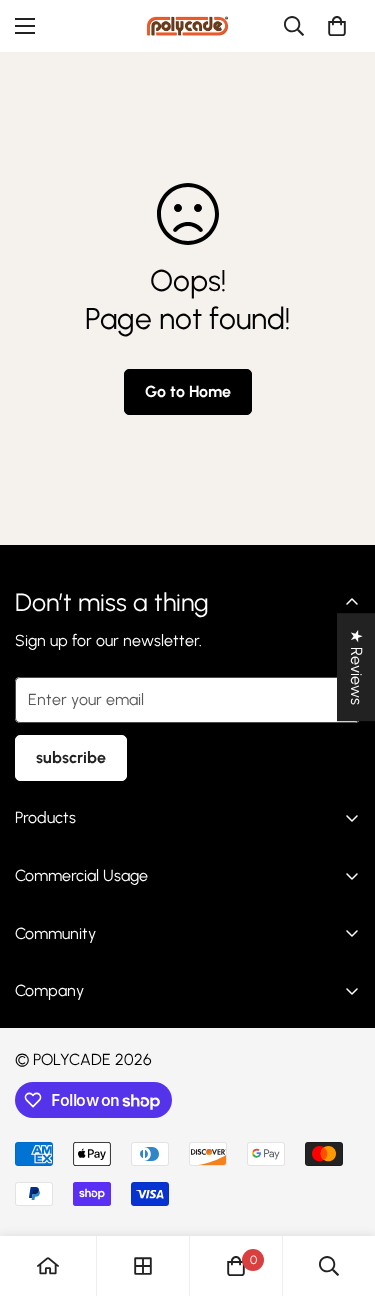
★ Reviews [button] (356, 667)
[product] (48, 1266)
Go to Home (188, 391)
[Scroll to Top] (339, 1190)
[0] (337, 26)
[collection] (143, 1266)
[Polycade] (187, 26)
